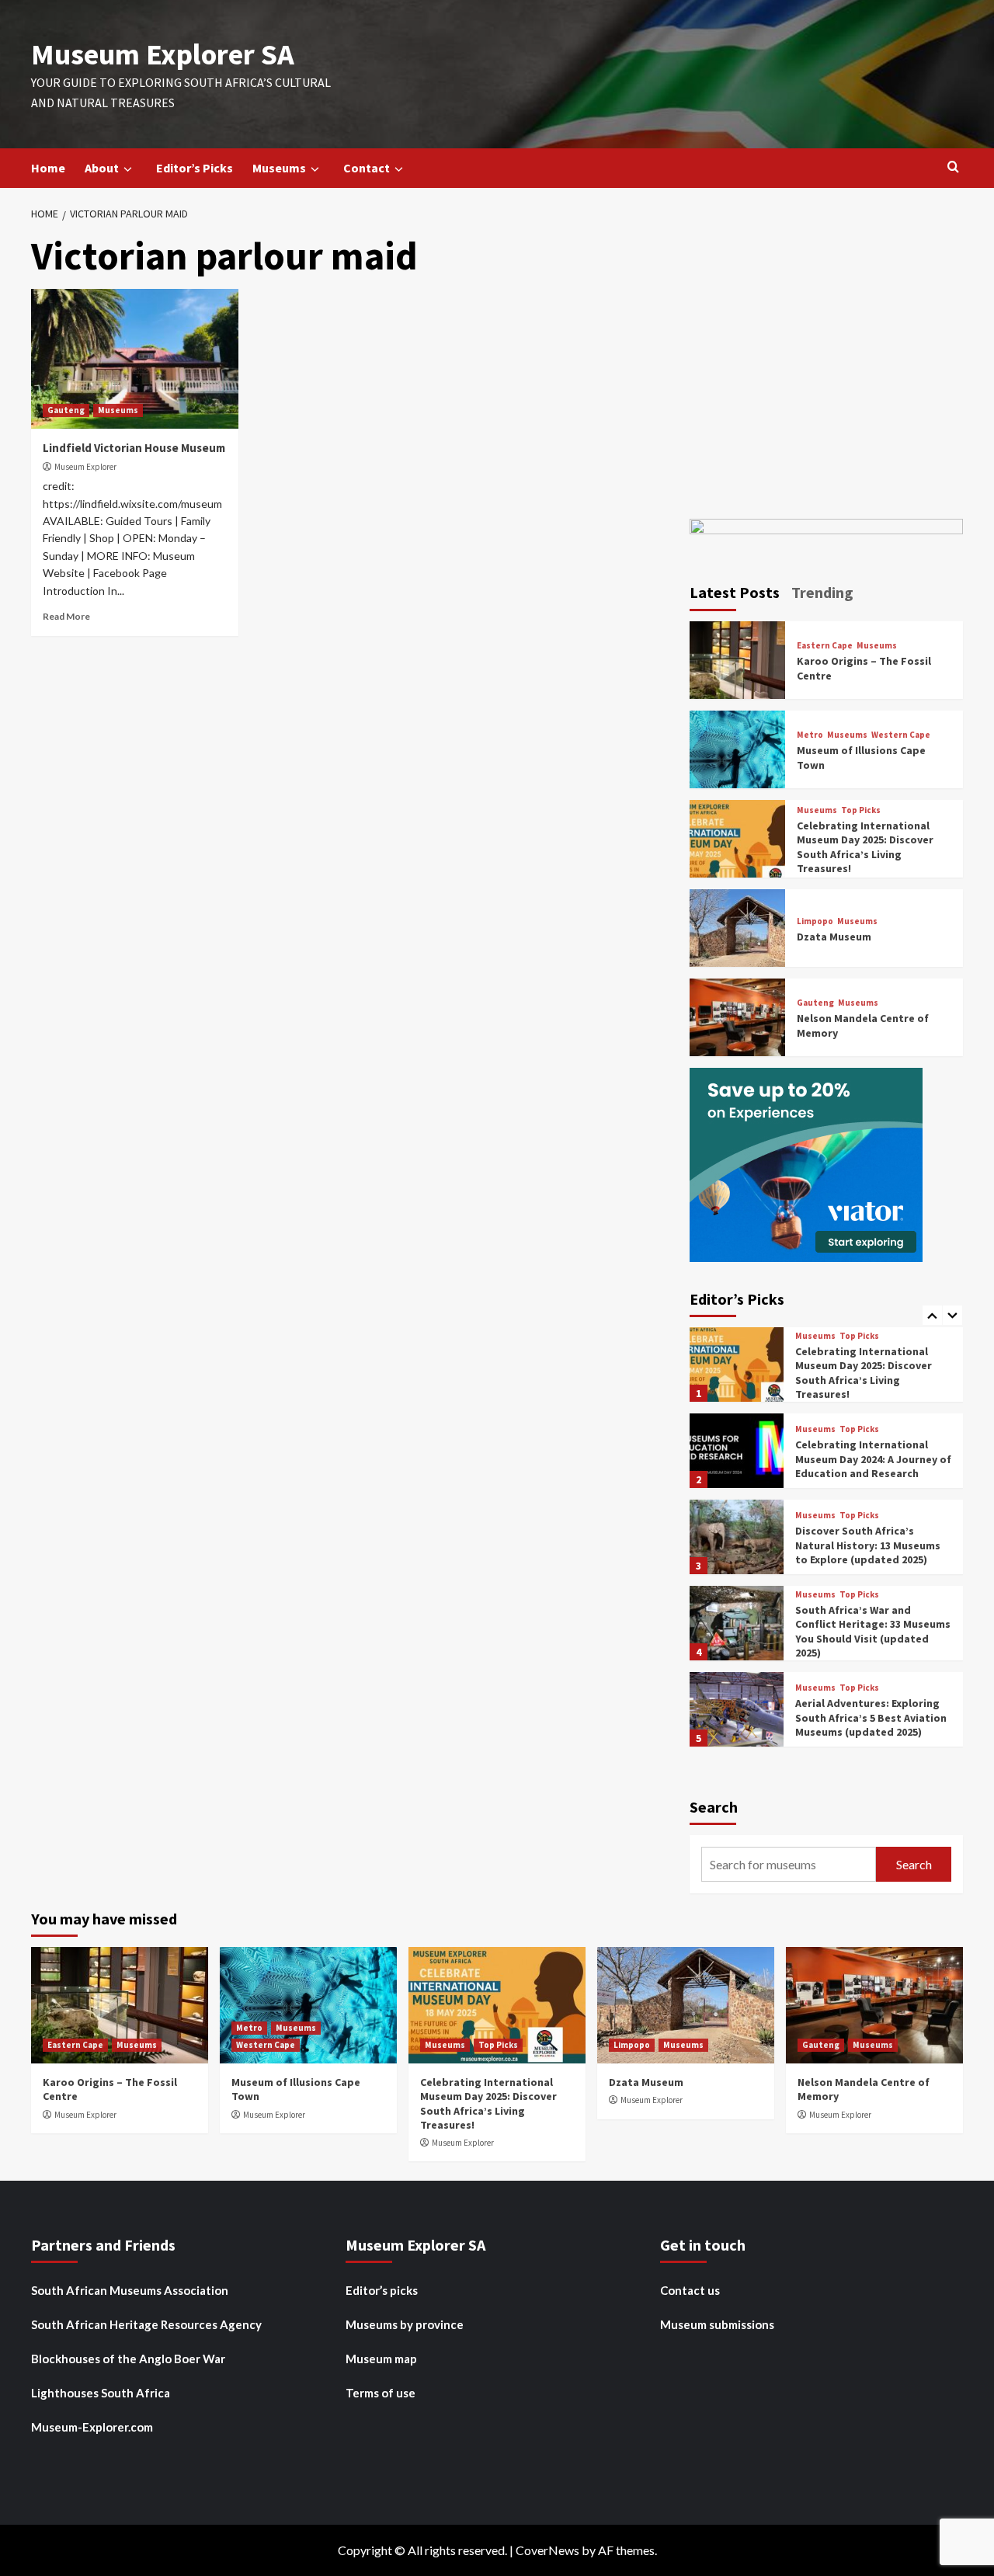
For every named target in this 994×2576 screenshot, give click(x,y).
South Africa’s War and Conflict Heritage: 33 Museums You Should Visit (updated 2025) (873, 1545)
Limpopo (815, 921)
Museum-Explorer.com (92, 2427)
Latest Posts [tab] (735, 592)
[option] (827, 1370)
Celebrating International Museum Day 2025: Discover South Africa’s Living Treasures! (865, 847)
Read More (66, 616)
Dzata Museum (834, 937)
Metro (810, 735)
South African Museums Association (130, 2290)
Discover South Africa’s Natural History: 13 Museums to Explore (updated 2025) (868, 1458)
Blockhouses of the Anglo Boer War (128, 2359)
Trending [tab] (822, 592)
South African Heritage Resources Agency (146, 2324)
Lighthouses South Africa (101, 2393)
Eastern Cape (825, 646)
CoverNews (547, 2550)
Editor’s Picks (195, 168)
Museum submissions (717, 2324)
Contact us (690, 2290)
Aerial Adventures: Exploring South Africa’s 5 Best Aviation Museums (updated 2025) (871, 1631)
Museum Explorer (85, 467)
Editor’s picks (382, 2290)
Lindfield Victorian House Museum (134, 448)
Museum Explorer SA (163, 54)
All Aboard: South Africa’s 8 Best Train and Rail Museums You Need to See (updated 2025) (868, 1717)
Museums (279, 168)
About (102, 168)
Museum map (381, 2359)
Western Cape (901, 735)
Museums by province (405, 2324)
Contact (367, 168)
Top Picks (861, 810)
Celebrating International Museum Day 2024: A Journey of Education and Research (873, 1372)
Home (48, 168)
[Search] (953, 167)
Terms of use (381, 2393)
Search (714, 1807)
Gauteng (66, 410)
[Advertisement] (827, 365)
